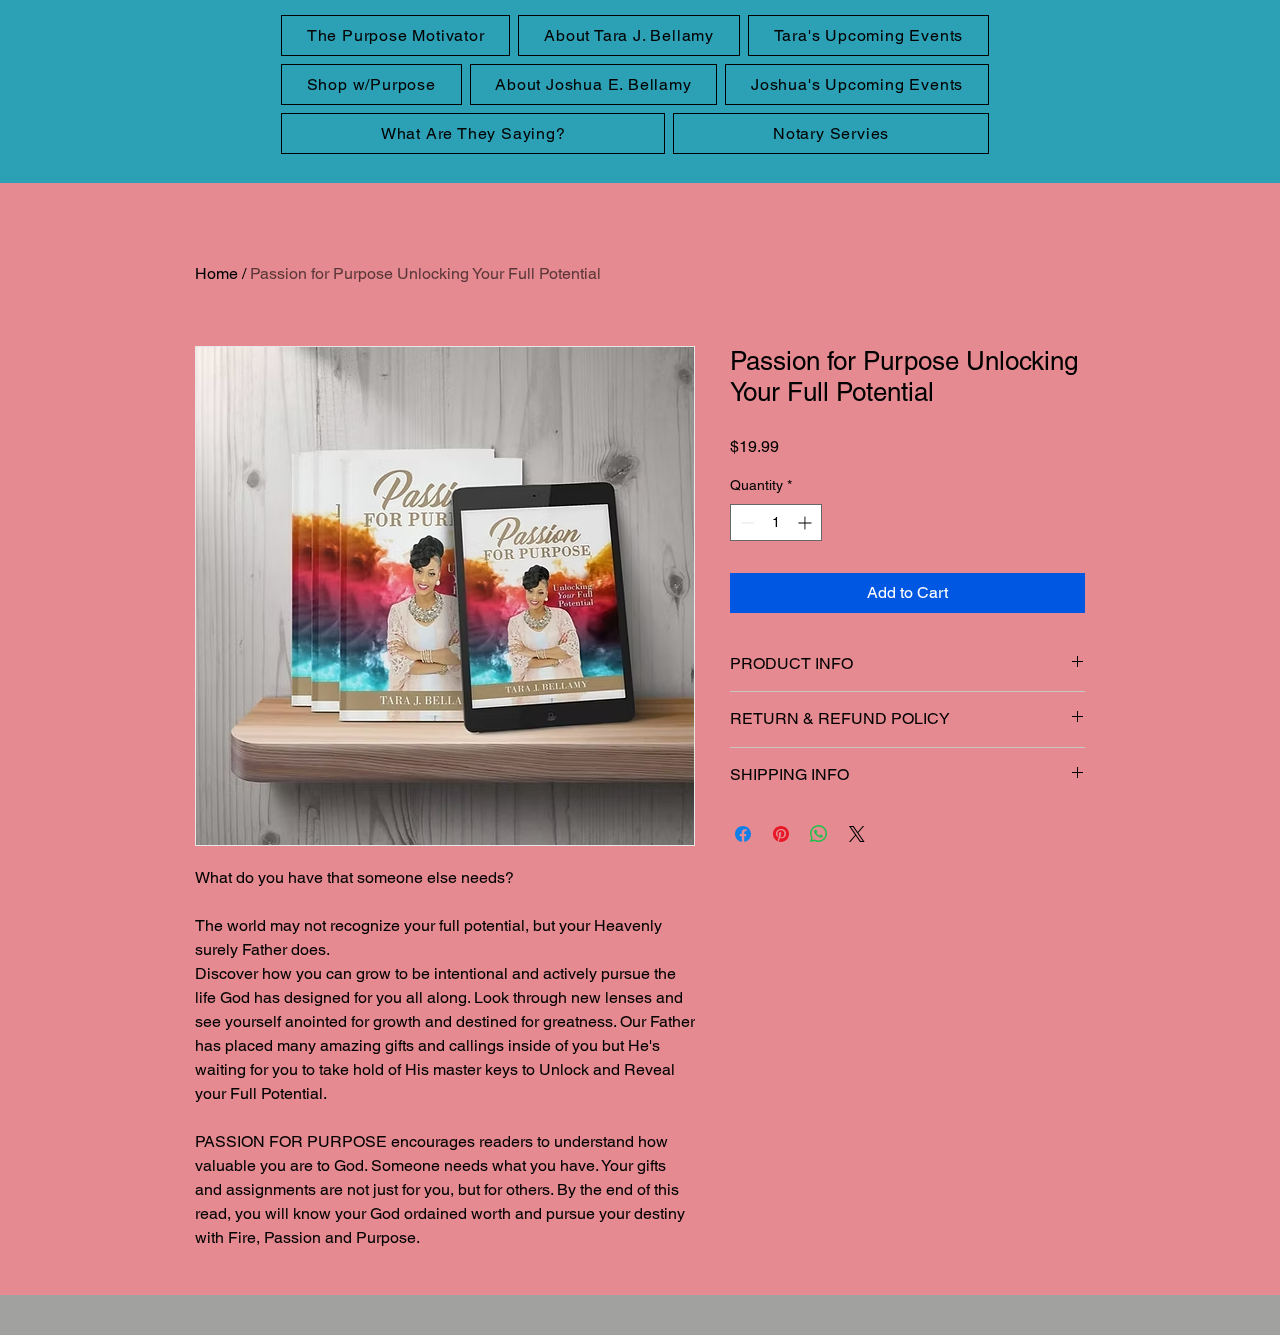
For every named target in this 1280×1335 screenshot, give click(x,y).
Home (216, 273)
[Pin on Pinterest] (781, 834)
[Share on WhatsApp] (819, 834)
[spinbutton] (776, 522)
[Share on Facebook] (743, 834)
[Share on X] (857, 834)
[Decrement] (745, 522)
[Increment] (806, 522)
